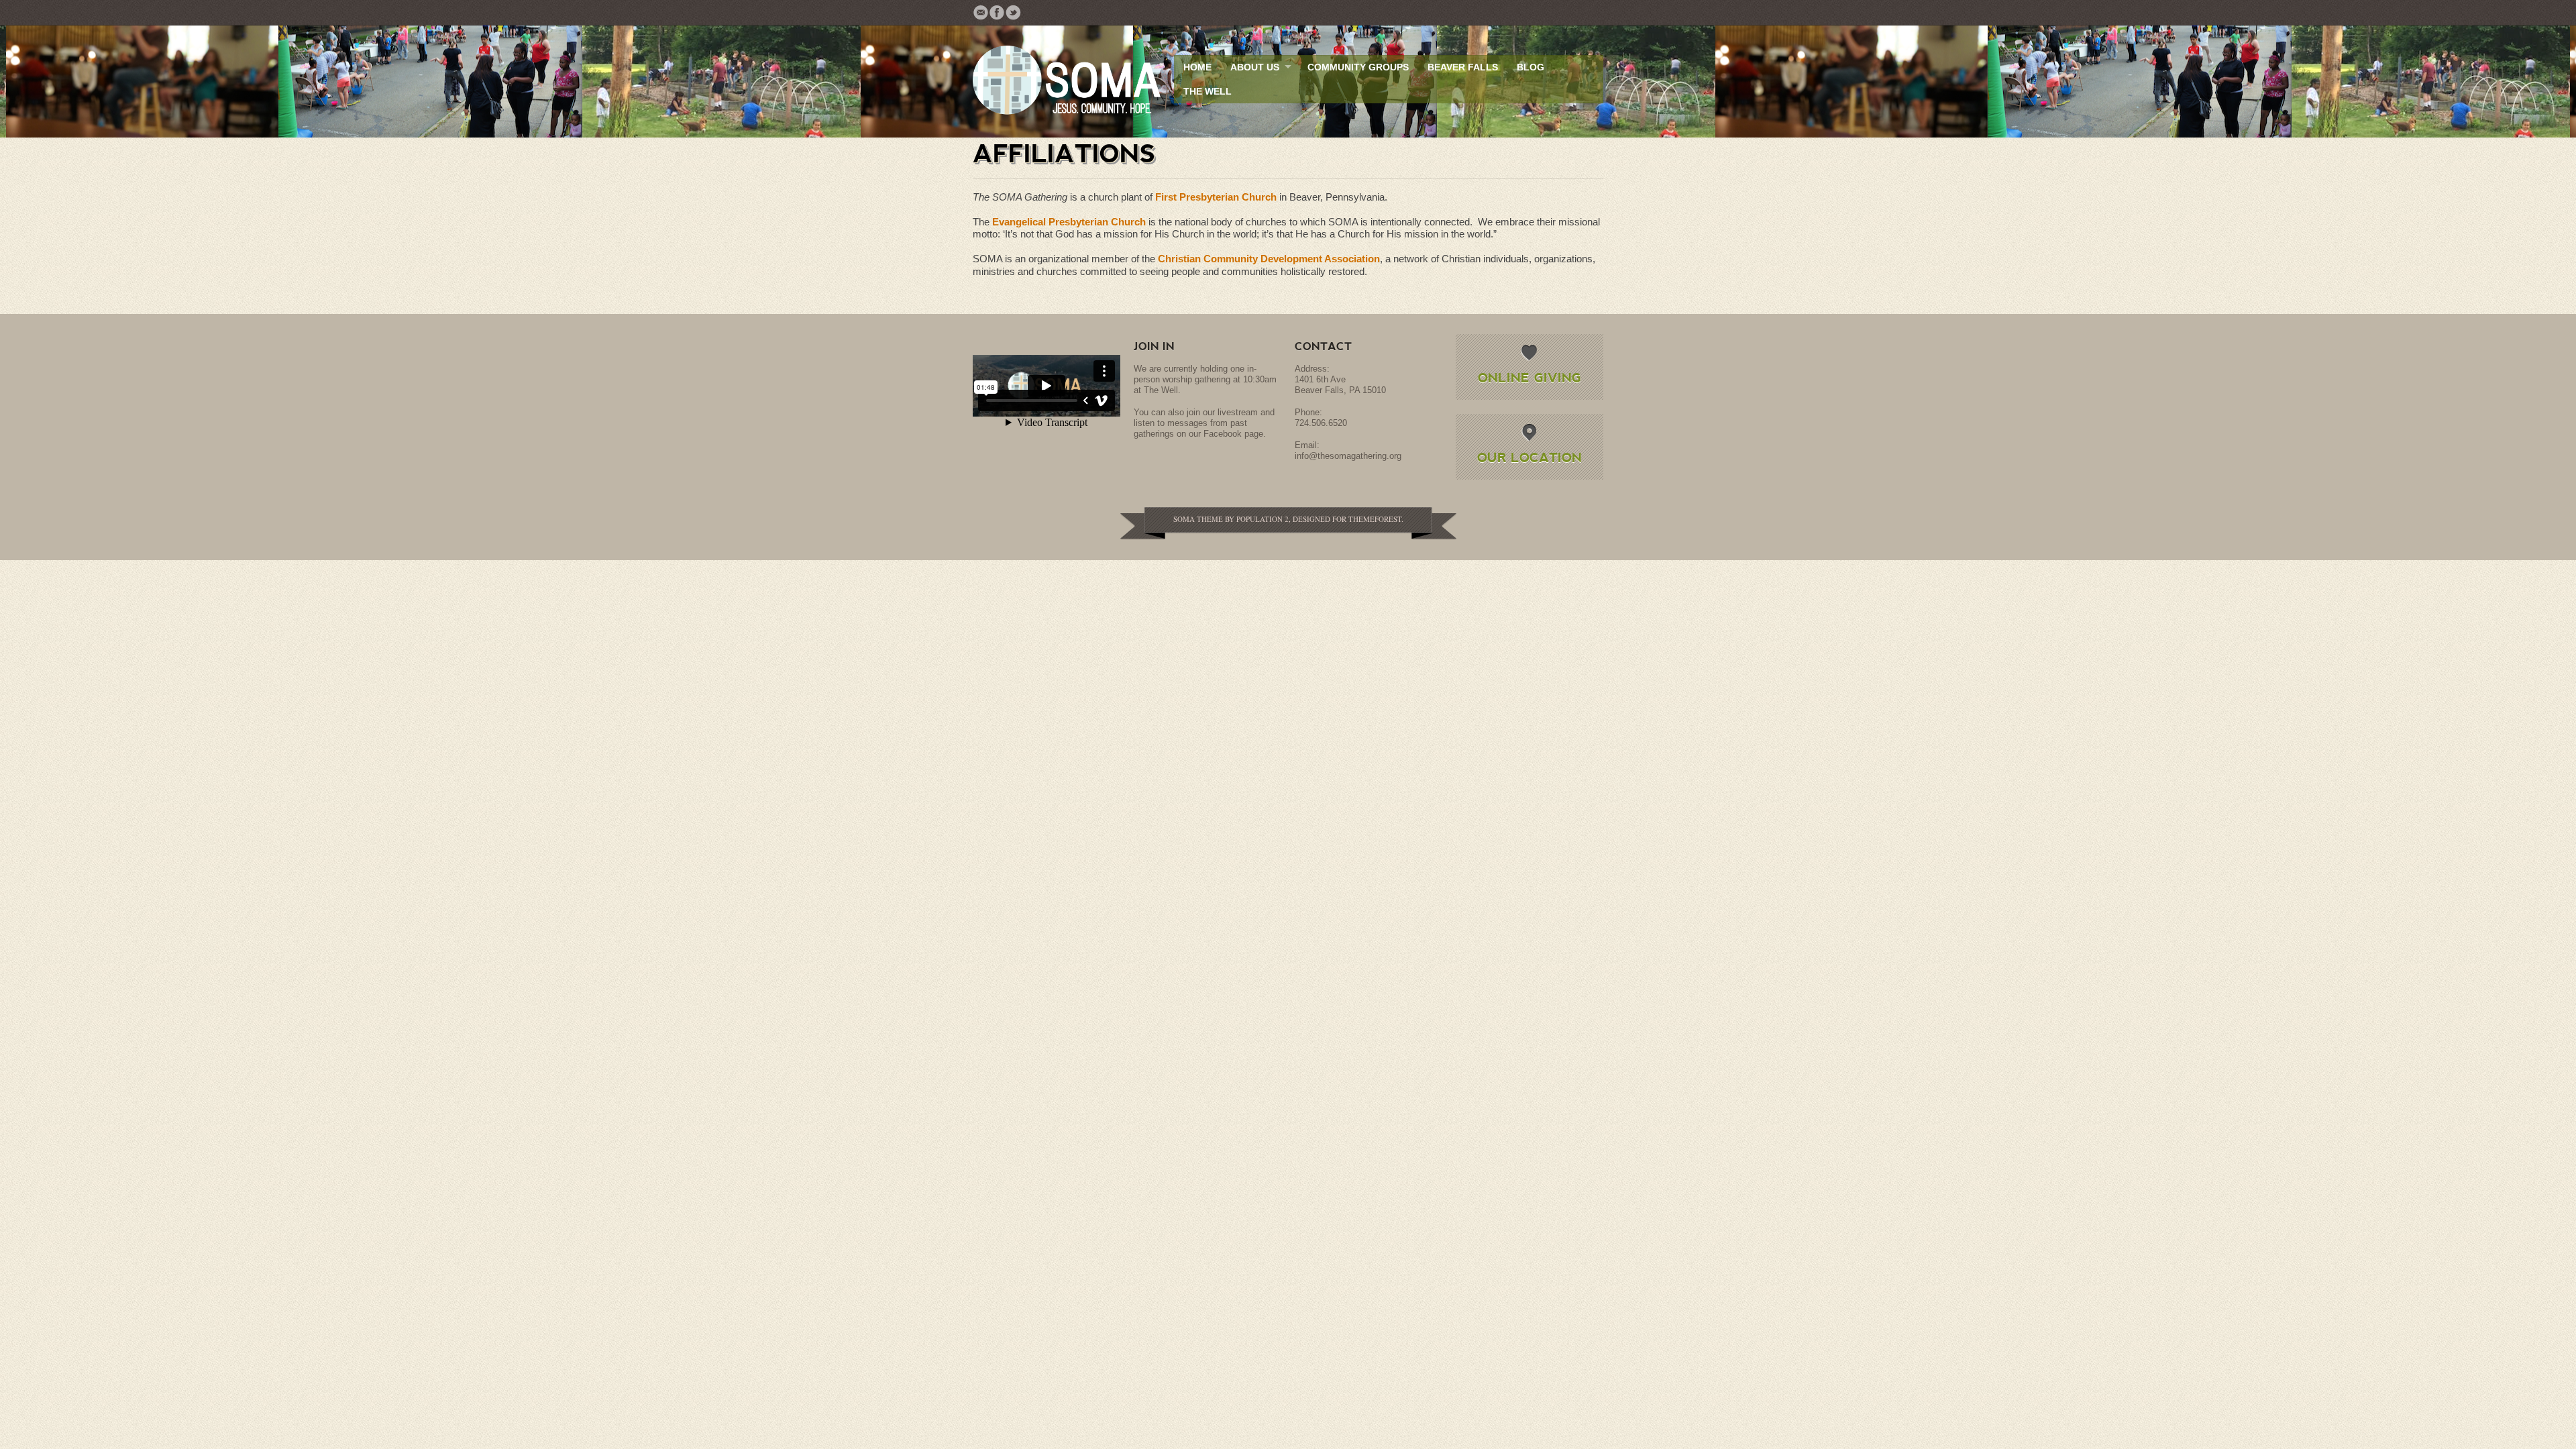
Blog (1531, 67)
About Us (1255, 67)
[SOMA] (1067, 82)
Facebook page (1233, 434)
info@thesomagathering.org (1348, 456)
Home (1197, 67)
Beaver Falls (1463, 67)
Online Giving (1529, 377)
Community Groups (1358, 67)
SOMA (1184, 519)
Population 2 (1263, 519)
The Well (1207, 91)
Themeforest (1375, 519)
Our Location (1529, 457)
